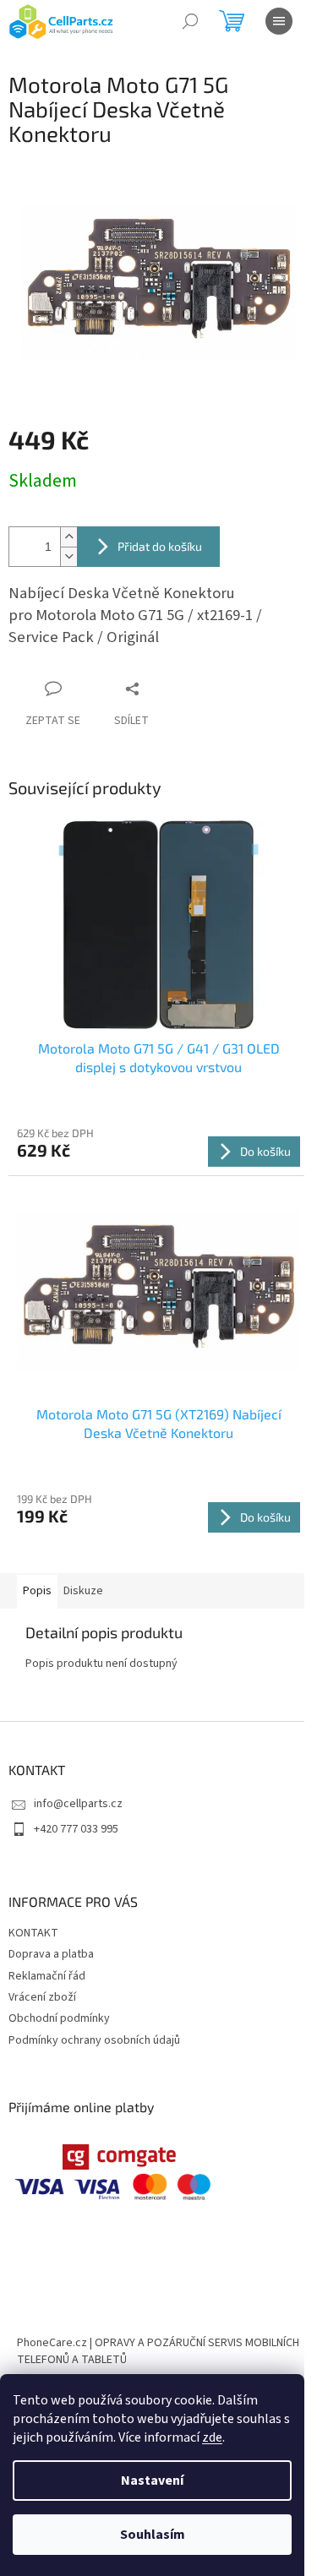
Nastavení (152, 2481)
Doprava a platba (51, 1954)
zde (212, 2437)
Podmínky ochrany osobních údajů (94, 2040)
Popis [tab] (37, 1591)
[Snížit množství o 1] (68, 556)
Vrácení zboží (42, 1997)
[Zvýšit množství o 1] (68, 537)
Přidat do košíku (160, 546)
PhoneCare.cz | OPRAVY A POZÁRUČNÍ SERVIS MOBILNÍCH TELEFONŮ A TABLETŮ (158, 2351)
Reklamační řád (47, 1976)
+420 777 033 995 (76, 1829)
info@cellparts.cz (78, 1804)
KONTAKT (33, 1933)
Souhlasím (153, 2535)
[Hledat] (190, 21)
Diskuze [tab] (83, 1591)
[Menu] (279, 21)
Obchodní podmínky (59, 2018)
